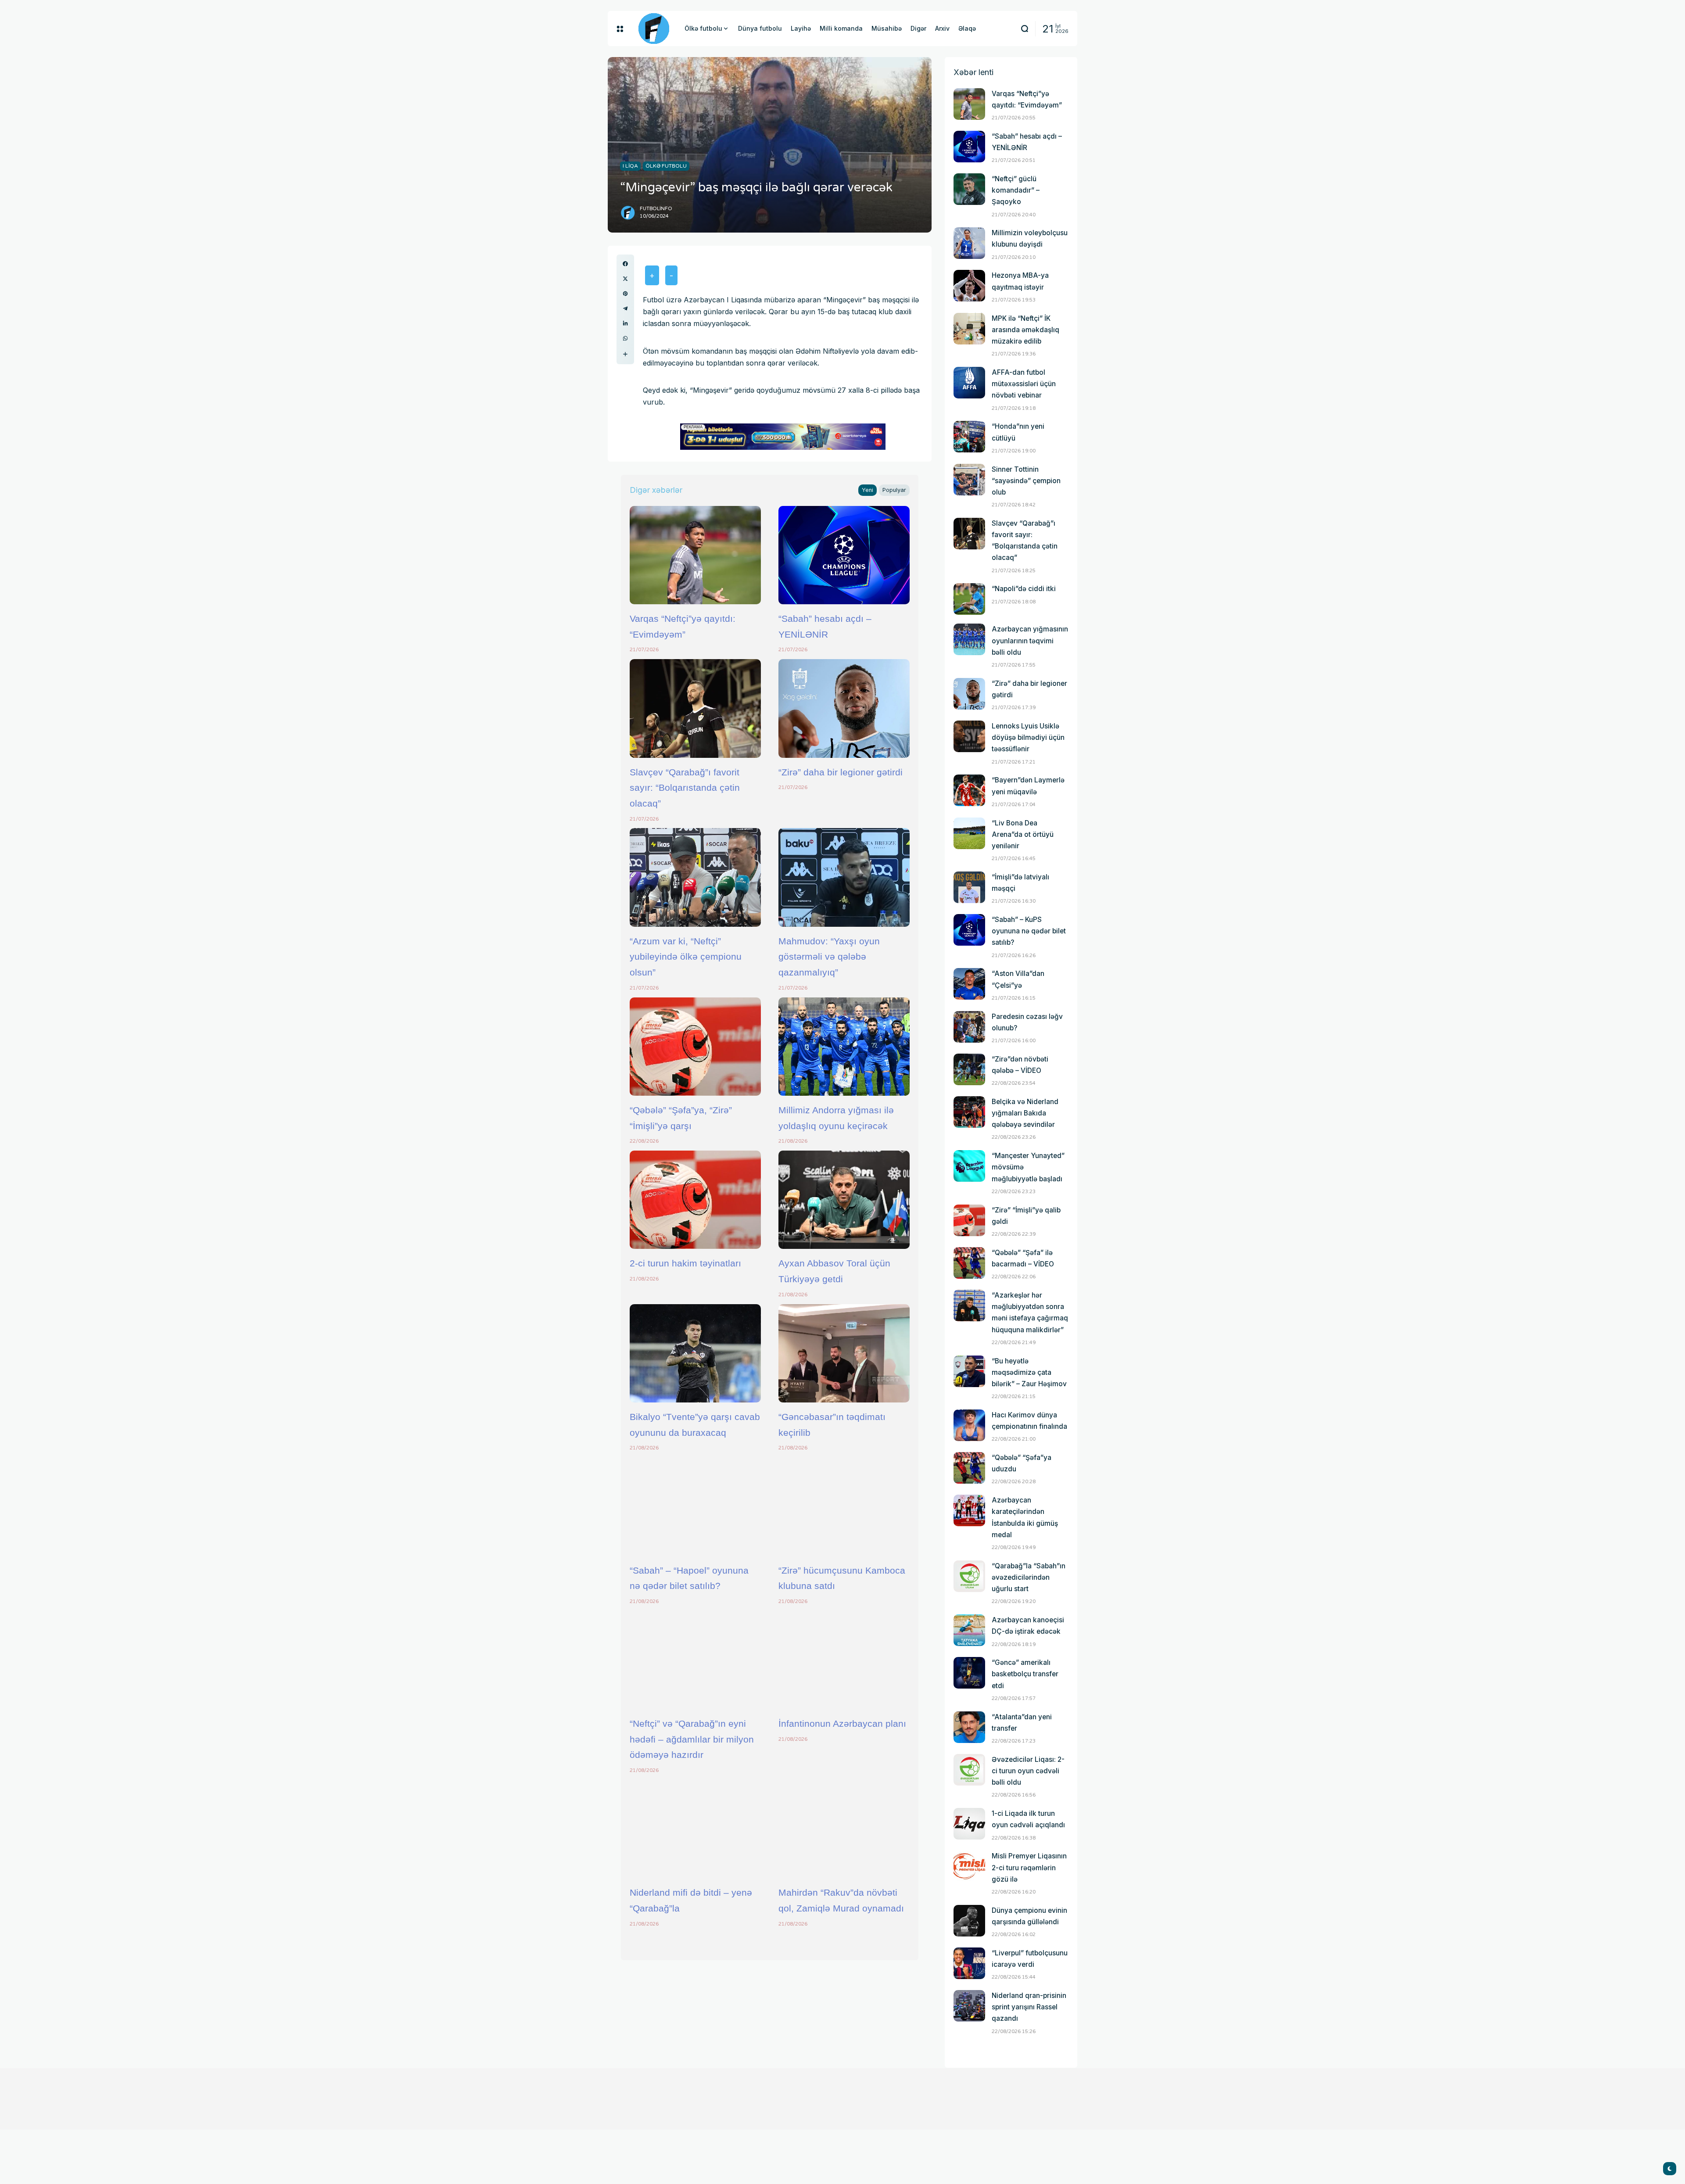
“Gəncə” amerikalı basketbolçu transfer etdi (1025, 1674)
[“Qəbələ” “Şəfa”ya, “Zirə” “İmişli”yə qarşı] (695, 1047)
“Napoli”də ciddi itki (1024, 589)
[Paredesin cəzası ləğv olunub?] (969, 1027)
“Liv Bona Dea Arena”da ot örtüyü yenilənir (1023, 834)
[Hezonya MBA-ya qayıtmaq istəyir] (969, 286)
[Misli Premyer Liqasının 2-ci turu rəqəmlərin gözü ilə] (969, 1866)
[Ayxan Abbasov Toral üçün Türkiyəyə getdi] (844, 1200)
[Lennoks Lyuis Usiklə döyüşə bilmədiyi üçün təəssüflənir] (969, 736)
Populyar (894, 490)
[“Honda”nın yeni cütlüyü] (969, 437)
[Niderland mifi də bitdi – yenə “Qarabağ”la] (695, 1829)
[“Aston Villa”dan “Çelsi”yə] (969, 984)
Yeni (868, 490)
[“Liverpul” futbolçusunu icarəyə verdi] (969, 1963)
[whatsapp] (625, 338)
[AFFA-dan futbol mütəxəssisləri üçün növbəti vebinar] (969, 383)
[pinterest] (625, 294)
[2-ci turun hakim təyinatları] (695, 1200)
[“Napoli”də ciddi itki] (969, 599)
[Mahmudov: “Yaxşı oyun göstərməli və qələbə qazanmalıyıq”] (844, 877)
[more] (625, 354)
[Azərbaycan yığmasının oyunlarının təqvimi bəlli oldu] (969, 639)
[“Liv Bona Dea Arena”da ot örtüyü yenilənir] (969, 833)
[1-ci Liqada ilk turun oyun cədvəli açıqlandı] (969, 1824)
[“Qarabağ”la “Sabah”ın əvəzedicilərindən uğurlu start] (969, 1576)
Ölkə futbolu (666, 166)
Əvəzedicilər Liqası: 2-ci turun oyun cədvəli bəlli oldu (1028, 1771)
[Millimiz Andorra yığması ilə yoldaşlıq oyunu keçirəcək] (844, 1047)
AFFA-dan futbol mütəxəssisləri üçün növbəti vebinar (1024, 384)
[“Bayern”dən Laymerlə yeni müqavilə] (969, 790)
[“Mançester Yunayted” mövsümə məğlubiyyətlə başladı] (969, 1166)
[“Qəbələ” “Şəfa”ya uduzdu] (969, 1468)
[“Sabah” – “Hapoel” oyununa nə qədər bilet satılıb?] (695, 1506)
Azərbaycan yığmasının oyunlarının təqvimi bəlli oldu (1030, 640)
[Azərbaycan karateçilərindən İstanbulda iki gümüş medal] (969, 1510)
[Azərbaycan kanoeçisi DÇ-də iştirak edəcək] (969, 1630)
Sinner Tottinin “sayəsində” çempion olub (1026, 481)
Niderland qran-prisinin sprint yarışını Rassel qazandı (1029, 2007)
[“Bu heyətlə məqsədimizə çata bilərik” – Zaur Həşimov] (969, 1371)
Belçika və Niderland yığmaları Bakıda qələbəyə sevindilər (1025, 1113)
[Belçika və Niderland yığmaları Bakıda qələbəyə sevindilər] (969, 1112)
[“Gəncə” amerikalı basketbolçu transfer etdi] (969, 1673)
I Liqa (630, 166)
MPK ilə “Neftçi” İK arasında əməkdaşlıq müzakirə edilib (1025, 330)
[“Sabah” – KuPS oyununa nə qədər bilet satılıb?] (969, 930)
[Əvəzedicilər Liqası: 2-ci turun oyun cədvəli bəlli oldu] (969, 1770)
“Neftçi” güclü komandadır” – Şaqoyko (1016, 190)
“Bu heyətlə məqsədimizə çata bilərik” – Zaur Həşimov (1029, 1372)
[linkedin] (625, 323)
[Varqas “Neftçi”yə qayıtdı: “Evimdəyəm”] (695, 555)
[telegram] (625, 308)
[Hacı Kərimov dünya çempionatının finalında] (969, 1425)
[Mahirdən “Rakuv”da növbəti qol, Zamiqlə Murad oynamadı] (844, 1829)
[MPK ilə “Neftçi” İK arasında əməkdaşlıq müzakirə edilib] (969, 329)
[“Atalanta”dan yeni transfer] (969, 1727)
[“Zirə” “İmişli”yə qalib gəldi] (969, 1220)
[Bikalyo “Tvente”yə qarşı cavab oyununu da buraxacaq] (695, 1353)
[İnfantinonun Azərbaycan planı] (844, 1660)
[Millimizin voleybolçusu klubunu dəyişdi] (969, 243)
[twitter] (625, 279)
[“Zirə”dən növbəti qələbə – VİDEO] (969, 1069)
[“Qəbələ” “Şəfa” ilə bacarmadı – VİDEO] (969, 1263)
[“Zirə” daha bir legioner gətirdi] (844, 708)
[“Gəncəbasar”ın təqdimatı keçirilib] (844, 1353)
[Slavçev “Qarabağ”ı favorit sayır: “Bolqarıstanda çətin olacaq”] (695, 708)
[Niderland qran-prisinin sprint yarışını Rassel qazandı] (969, 2006)
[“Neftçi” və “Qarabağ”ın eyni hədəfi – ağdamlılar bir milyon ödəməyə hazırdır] (695, 1660)
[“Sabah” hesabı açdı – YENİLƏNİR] (844, 555)
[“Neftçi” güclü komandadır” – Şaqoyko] (969, 189)
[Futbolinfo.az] (654, 29)
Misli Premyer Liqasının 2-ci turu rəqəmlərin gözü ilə (1029, 1867)
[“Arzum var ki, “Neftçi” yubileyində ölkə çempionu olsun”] (695, 877)
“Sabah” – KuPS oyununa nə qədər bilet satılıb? (1029, 931)
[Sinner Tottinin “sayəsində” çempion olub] (969, 480)
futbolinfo (656, 209)
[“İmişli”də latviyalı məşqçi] (969, 887)
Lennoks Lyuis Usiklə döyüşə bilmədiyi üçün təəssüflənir (1028, 737)
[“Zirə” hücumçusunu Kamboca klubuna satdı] (844, 1506)
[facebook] (625, 264)
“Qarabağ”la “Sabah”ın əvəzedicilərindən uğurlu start (1029, 1577)
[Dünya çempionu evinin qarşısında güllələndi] (969, 1921)
